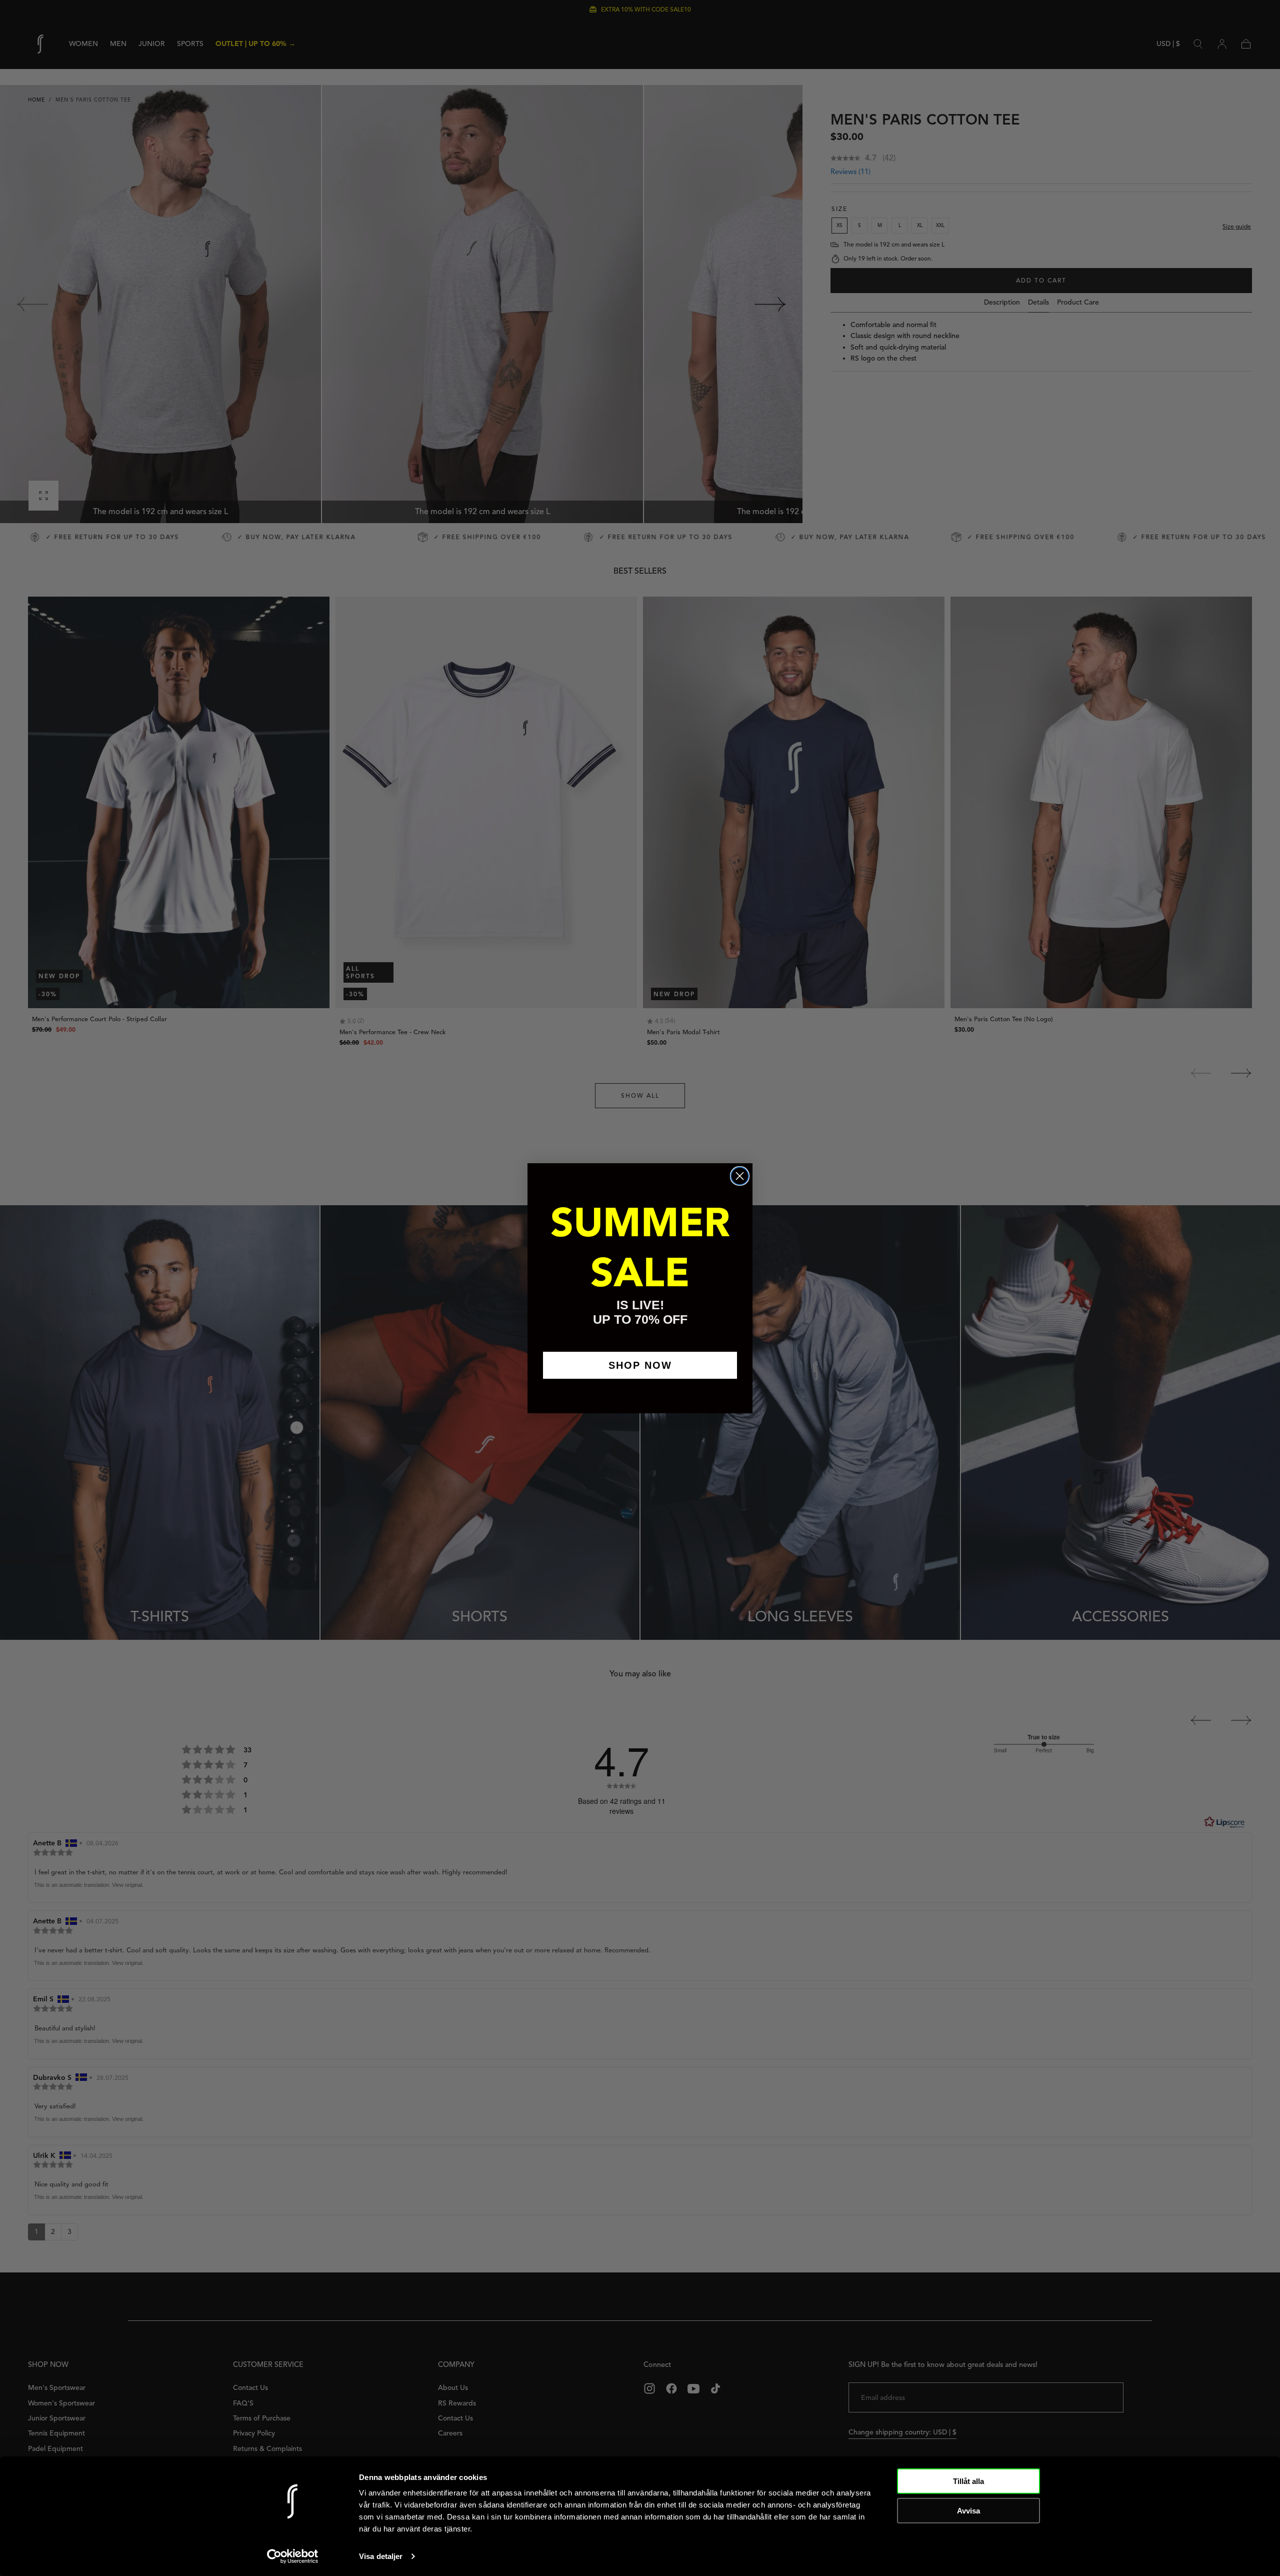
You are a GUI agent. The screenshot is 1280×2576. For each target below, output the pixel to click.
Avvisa (968, 2510)
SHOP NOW (640, 1365)
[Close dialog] (740, 1176)
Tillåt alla (968, 2481)
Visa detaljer (381, 2556)
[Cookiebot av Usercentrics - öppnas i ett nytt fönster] (293, 2556)
